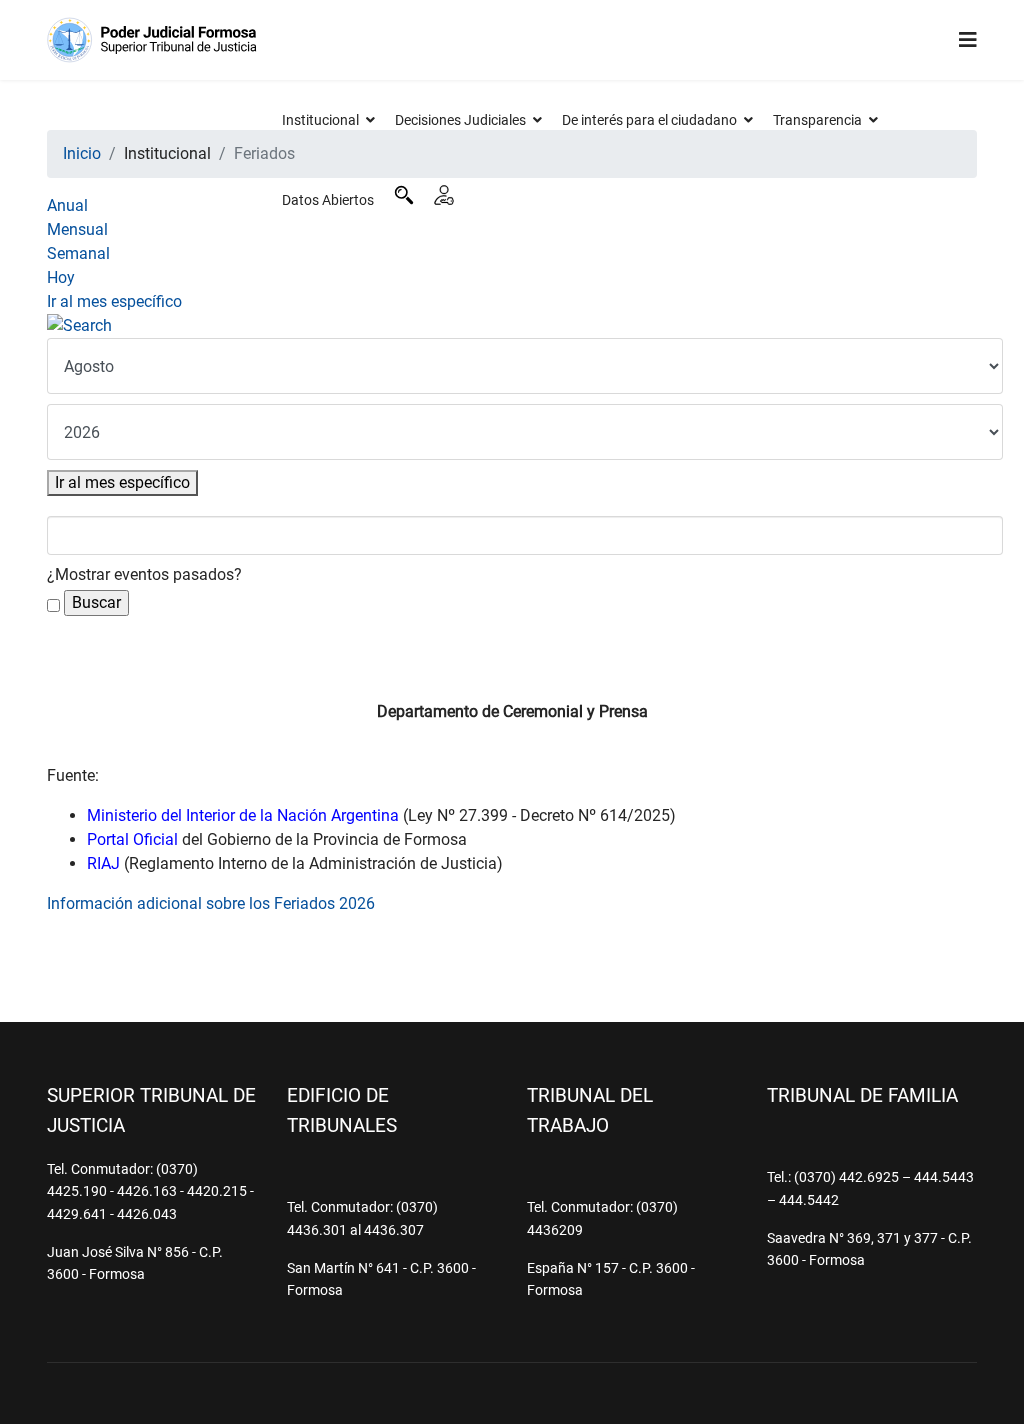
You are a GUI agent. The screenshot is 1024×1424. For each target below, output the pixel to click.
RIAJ (103, 863)
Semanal (78, 253)
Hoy (61, 277)
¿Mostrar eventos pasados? (144, 574)
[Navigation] (968, 40)
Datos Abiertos (328, 200)
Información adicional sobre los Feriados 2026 (211, 903)
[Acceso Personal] (444, 195)
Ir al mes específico (114, 301)
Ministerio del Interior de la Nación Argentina (243, 815)
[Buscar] (404, 195)
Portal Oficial (132, 839)
